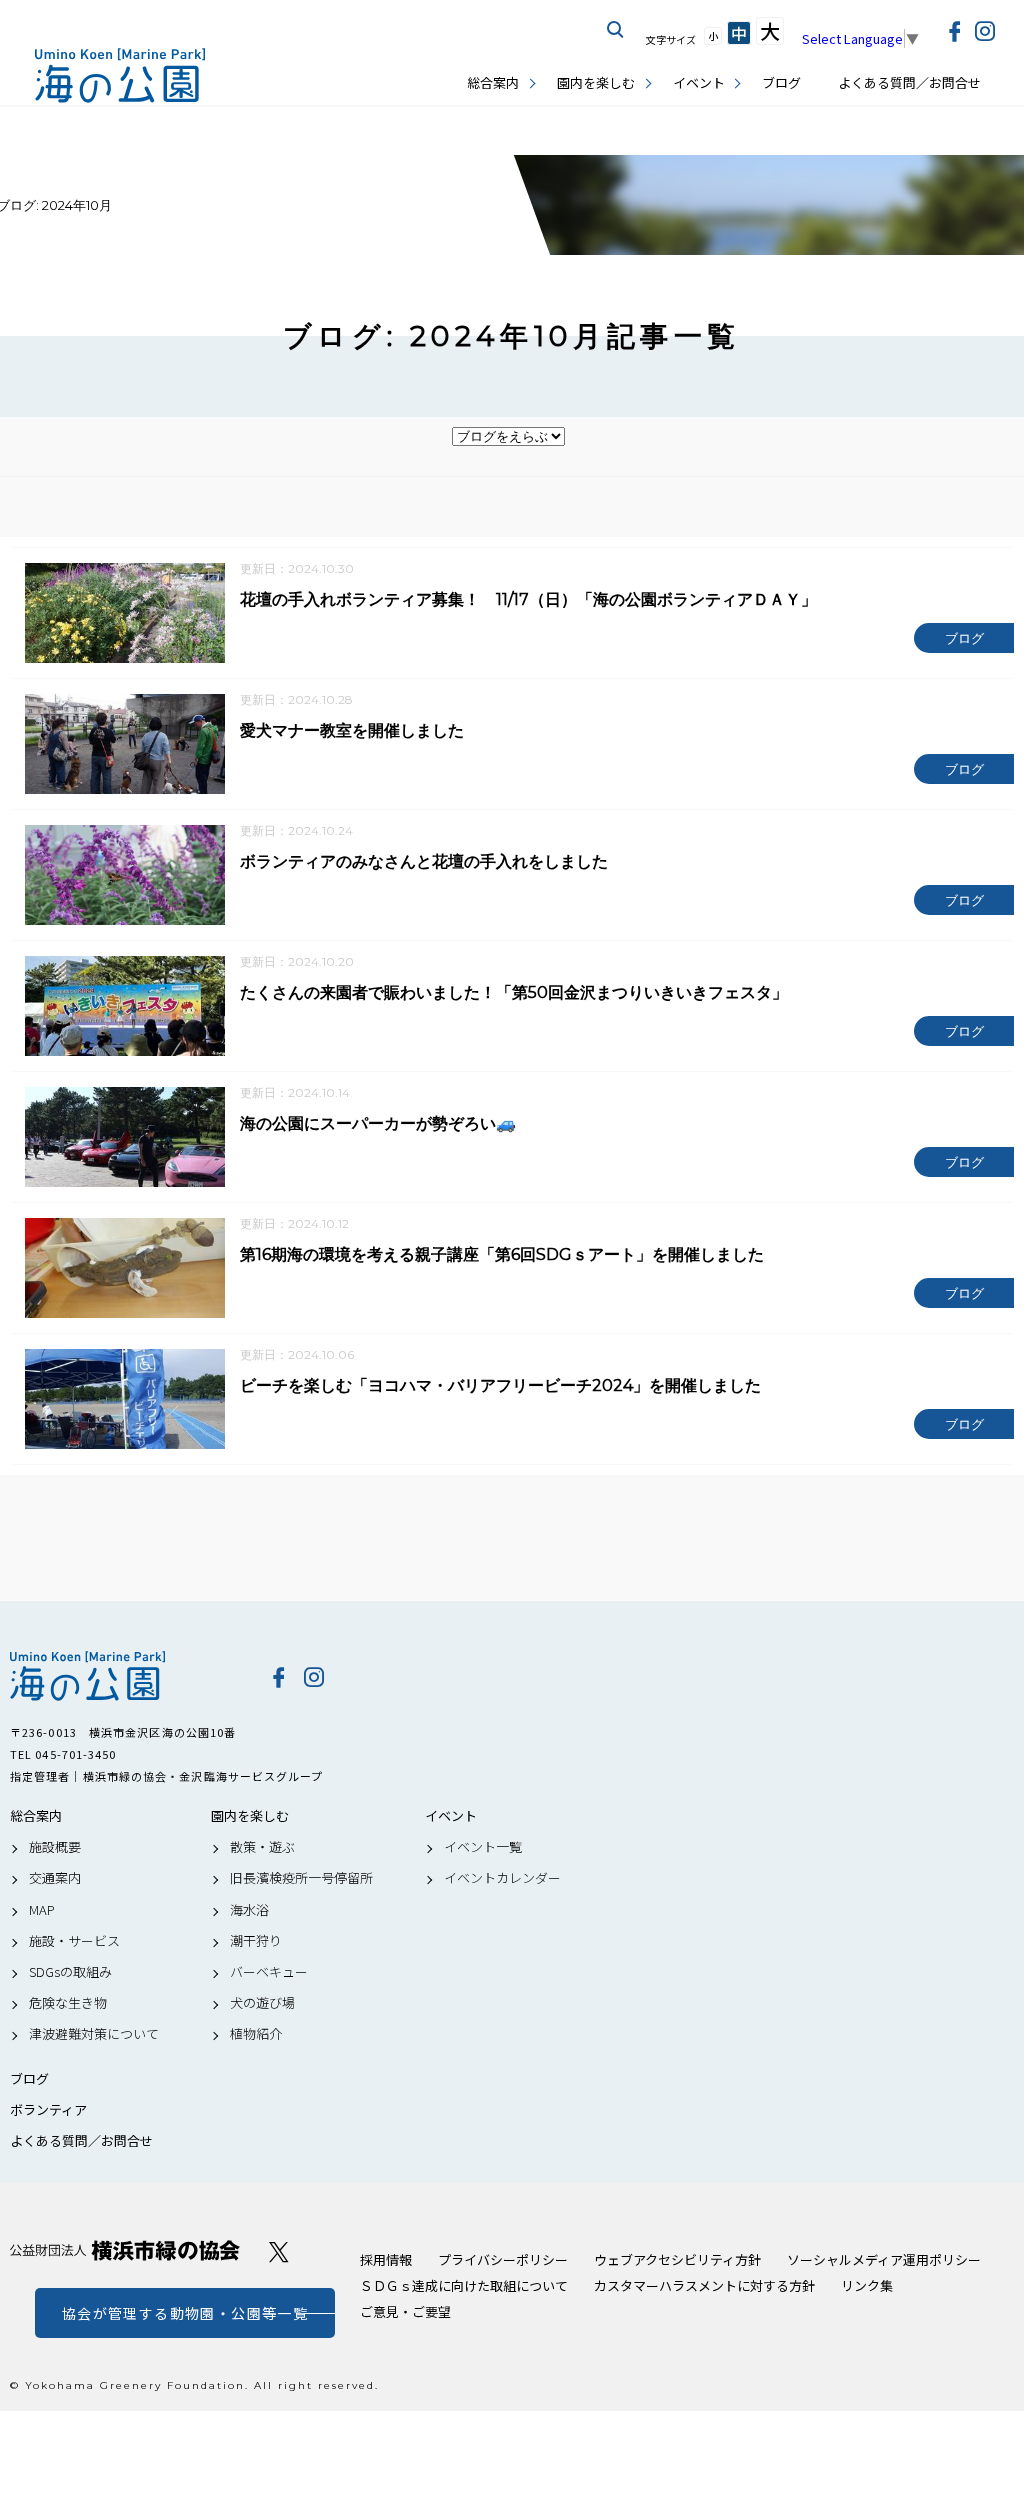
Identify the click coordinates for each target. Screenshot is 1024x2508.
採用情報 (386, 2259)
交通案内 (55, 1878)
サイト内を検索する (616, 30)
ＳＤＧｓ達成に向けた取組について (464, 2285)
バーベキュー (269, 1972)
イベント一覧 (483, 1847)
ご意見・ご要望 (405, 2311)
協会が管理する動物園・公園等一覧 (185, 2313)
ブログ (781, 82)
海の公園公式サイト (120, 75)
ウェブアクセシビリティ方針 (677, 2259)
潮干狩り (256, 1941)
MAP (42, 1910)
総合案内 (493, 82)
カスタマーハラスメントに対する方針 (704, 2285)
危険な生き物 (68, 2003)
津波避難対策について (94, 2034)
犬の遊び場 (262, 2003)
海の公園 (125, 1676)
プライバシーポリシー (503, 2259)
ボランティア (48, 2110)
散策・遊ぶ (262, 1847)
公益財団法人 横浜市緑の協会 (125, 2250)
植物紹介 (256, 2034)
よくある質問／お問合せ (909, 82)
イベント (699, 82)
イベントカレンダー (502, 1878)
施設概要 (55, 1847)
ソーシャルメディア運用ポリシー (884, 2259)
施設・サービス (74, 1941)
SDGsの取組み (70, 1972)
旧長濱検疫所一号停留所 (301, 1878)
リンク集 (867, 2285)
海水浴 (249, 1910)
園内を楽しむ (596, 82)
